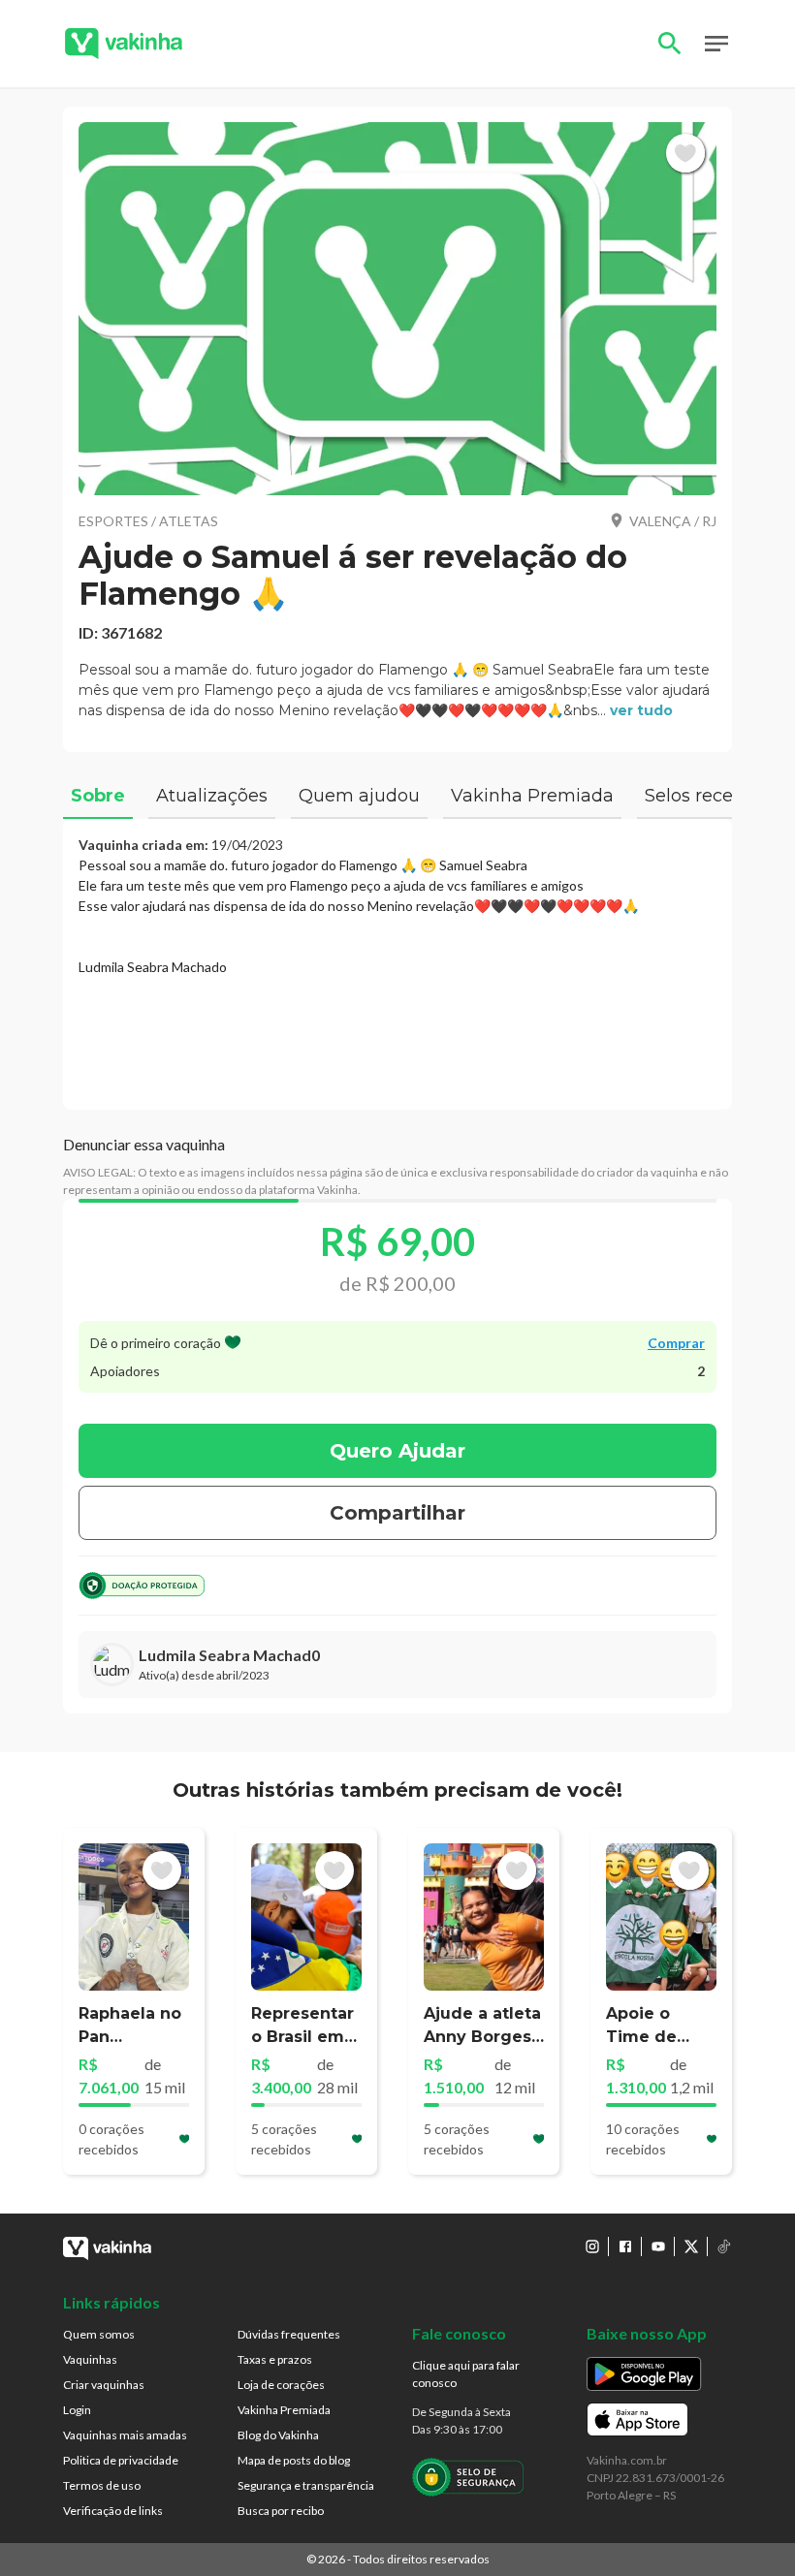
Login (77, 2410)
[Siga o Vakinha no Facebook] (625, 2246)
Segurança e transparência (306, 2485)
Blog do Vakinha (278, 2435)
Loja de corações (281, 2385)
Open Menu (716, 44)
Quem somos (99, 2334)
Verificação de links (113, 2511)
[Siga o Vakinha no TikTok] (724, 2246)
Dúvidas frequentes (289, 2334)
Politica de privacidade (121, 2460)
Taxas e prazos (275, 2359)
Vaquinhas (90, 2359)
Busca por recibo (281, 2511)
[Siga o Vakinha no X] (691, 2246)
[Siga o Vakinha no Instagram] (592, 2246)
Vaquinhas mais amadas (125, 2435)
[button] (397, 309)
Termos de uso (102, 2485)
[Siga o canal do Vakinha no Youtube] (658, 2246)
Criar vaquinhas (104, 2385)
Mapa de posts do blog (294, 2460)
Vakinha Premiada (284, 2410)
